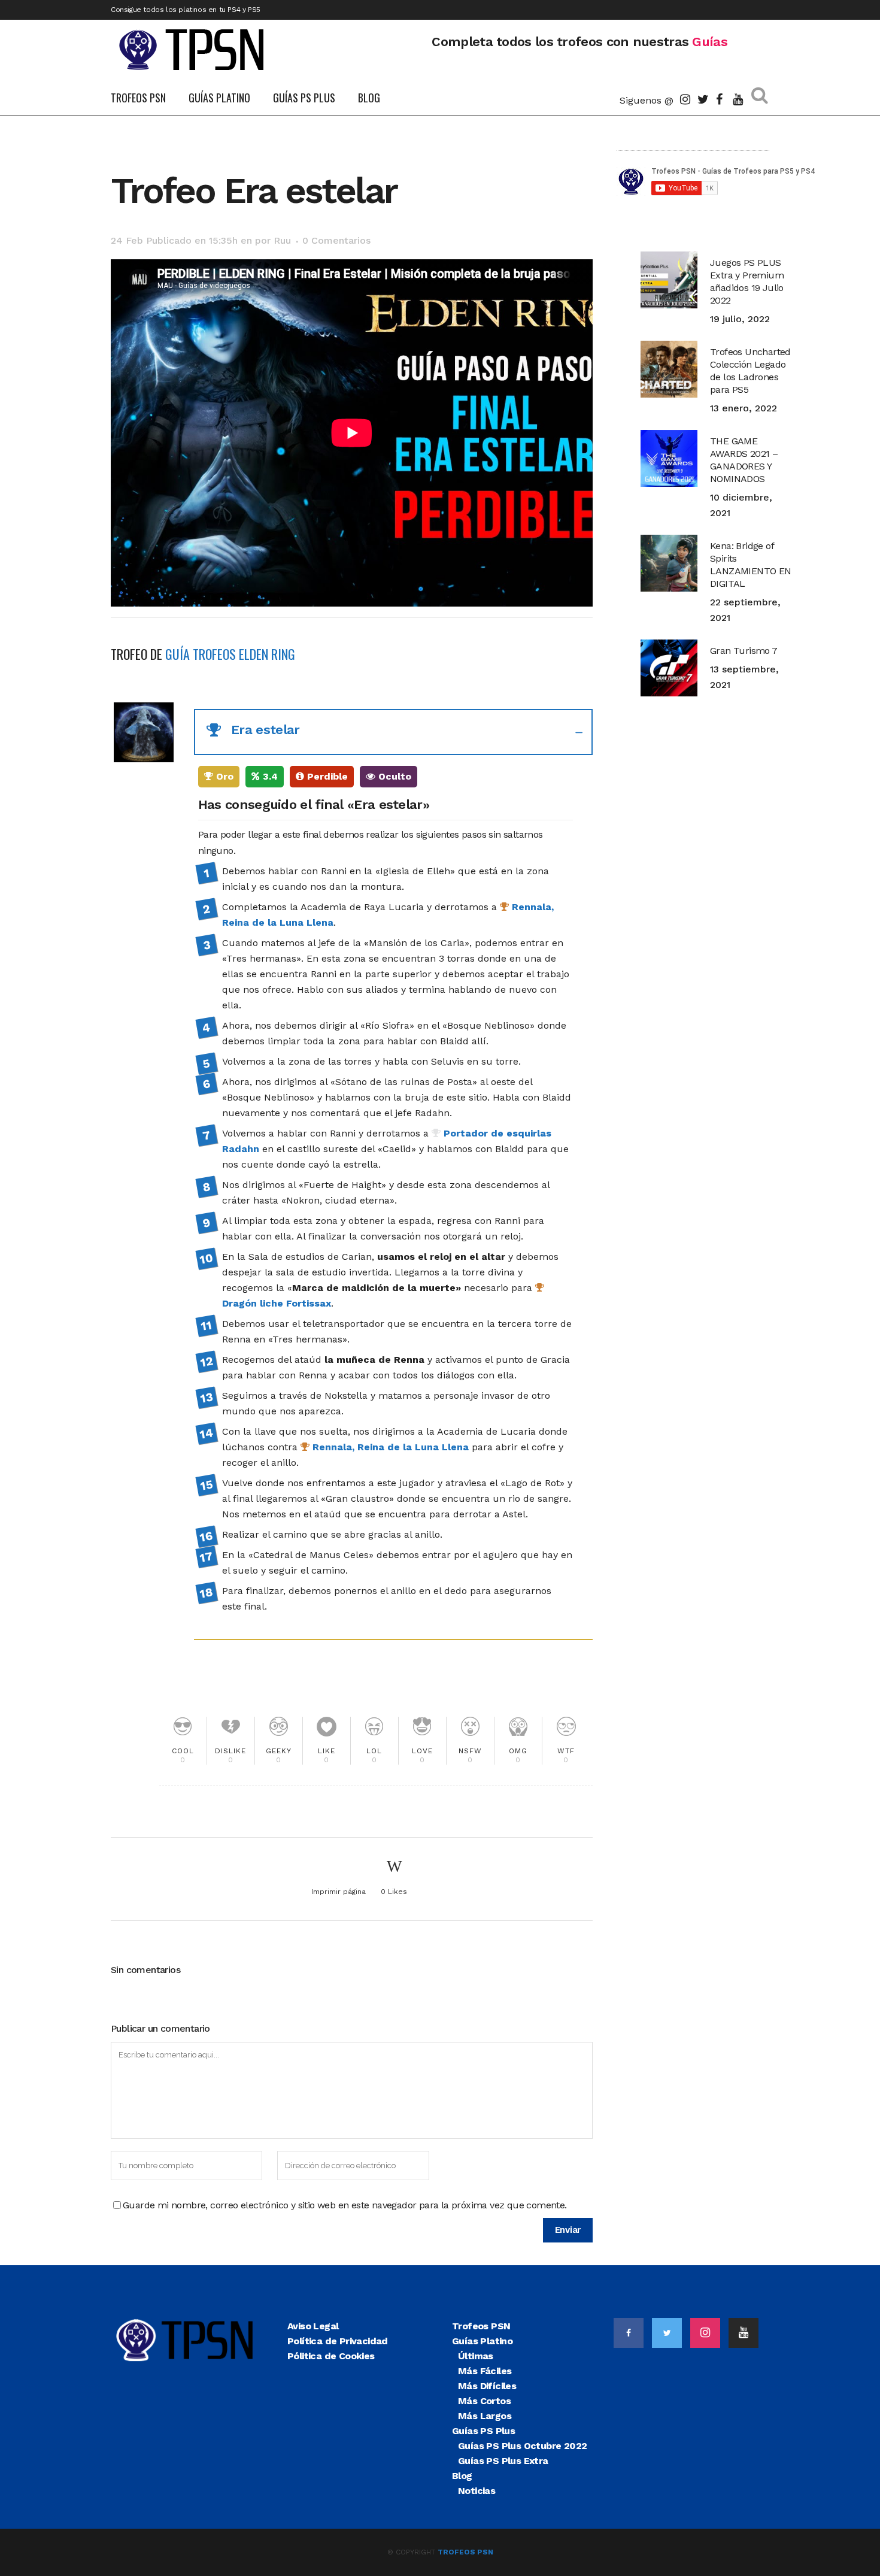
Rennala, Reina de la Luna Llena (389, 1447)
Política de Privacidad (338, 2341)
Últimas (476, 2356)
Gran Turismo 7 (744, 651)
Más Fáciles (485, 2371)
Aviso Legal (313, 2326)
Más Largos (485, 2416)
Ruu (282, 240)
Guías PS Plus (483, 2431)
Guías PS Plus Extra (503, 2461)
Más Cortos (484, 2401)
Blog (462, 2476)
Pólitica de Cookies (331, 2356)
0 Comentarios (336, 240)
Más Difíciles (487, 2386)
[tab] (393, 732)
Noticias (477, 2491)
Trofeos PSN (481, 2326)
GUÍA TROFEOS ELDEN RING (230, 654)
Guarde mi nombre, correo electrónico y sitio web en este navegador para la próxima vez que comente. (345, 2205)
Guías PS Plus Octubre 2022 (522, 2446)
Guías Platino (482, 2341)
